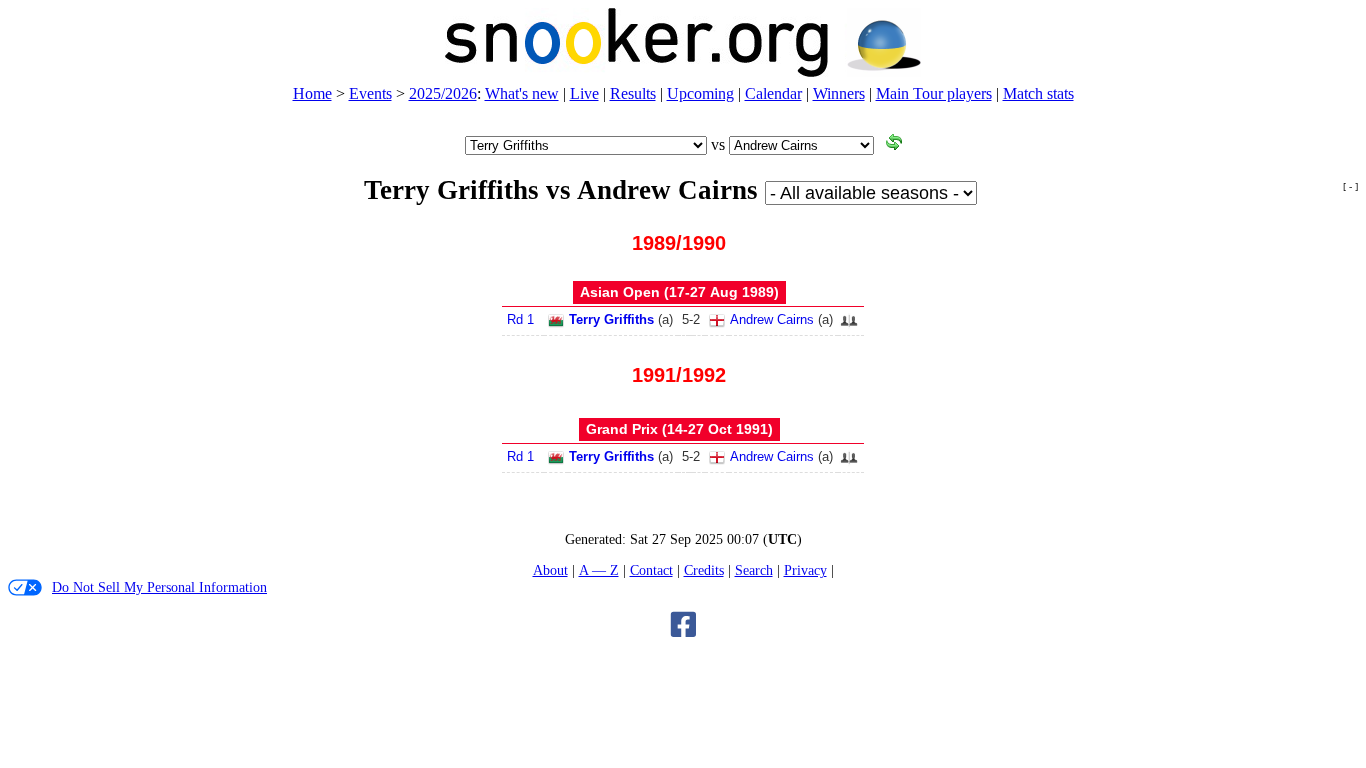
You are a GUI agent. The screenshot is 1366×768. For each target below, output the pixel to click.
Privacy (805, 570)
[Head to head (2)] (849, 326)
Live (584, 93)
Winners (839, 93)
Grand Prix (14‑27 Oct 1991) (679, 429)
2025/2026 (443, 93)
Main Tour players (934, 93)
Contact (651, 570)
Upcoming (700, 93)
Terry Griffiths (611, 319)
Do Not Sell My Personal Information (159, 587)
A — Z (599, 570)
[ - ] (1350, 186)
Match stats (1038, 93)
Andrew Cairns (772, 319)
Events (370, 93)
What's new (522, 93)
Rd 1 (520, 319)
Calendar (773, 93)
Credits (704, 570)
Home (312, 93)
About (550, 570)
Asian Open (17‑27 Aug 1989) (679, 292)
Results (633, 93)
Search (754, 570)
